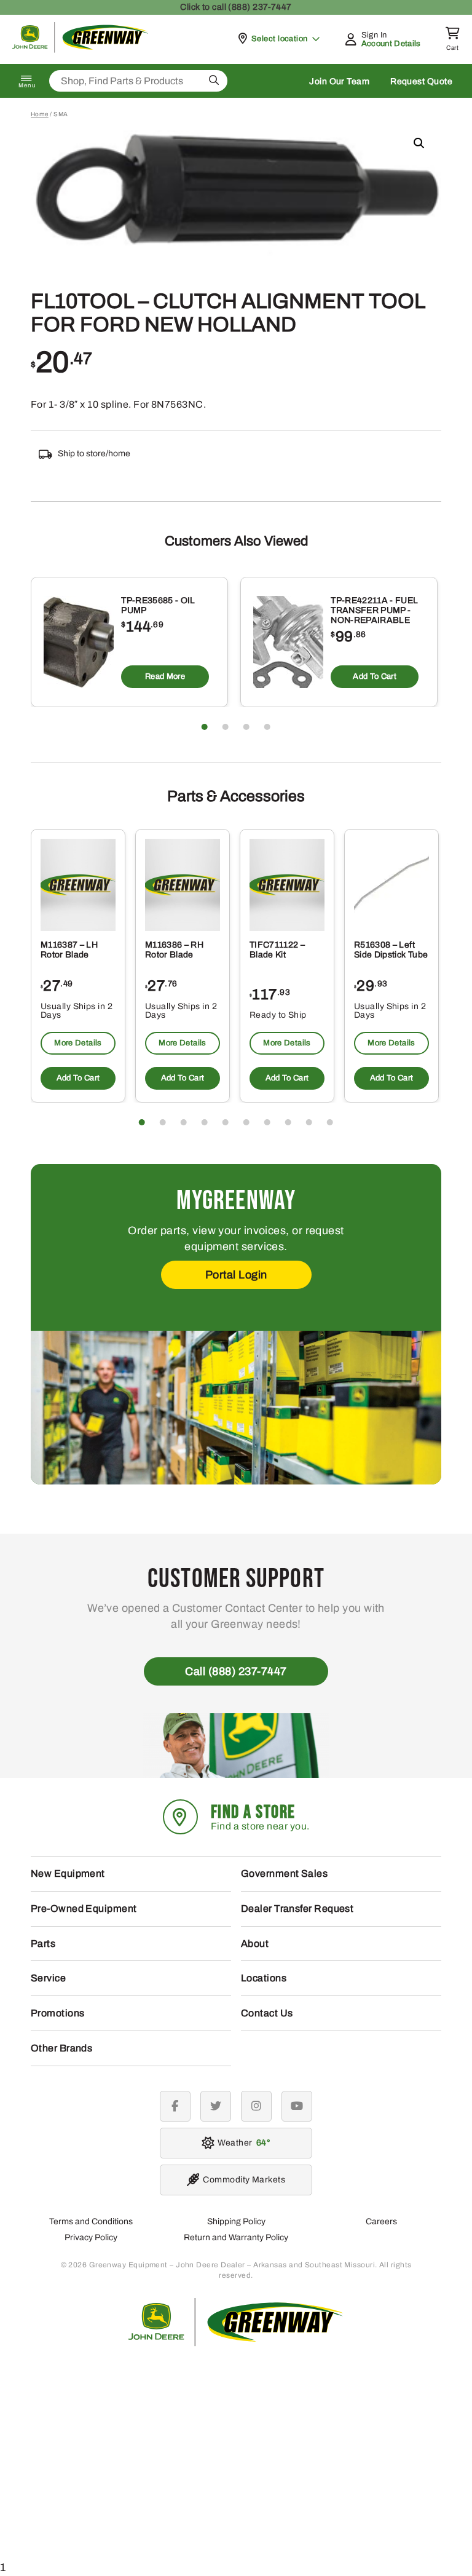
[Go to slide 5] (226, 1122)
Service (48, 1978)
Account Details (391, 44)
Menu (27, 85)
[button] (419, 143)
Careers (381, 2221)
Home (40, 114)
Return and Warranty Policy (236, 2237)
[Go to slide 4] (267, 727)
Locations (264, 1978)
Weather (242, 2143)
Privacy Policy (91, 2237)
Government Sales (284, 1873)
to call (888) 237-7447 (236, 7)
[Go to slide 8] (288, 1122)
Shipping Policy (236, 2221)
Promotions (58, 2013)
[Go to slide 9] (309, 1122)
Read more (165, 676)
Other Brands (61, 2048)
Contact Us (267, 2013)
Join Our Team (339, 81)
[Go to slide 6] (246, 1122)
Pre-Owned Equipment (84, 1908)
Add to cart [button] (375, 676)
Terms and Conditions (91, 2221)
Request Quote (421, 81)
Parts (43, 1944)
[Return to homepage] (81, 50)
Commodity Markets (244, 2180)
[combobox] (138, 81)
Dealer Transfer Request (297, 1908)
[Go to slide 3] (246, 727)
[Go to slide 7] (267, 1122)
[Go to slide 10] (330, 1122)
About (255, 1944)
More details (78, 1043)
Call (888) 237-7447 (236, 1671)
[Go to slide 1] (205, 727)
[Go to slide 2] (226, 727)
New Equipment (68, 1873)
